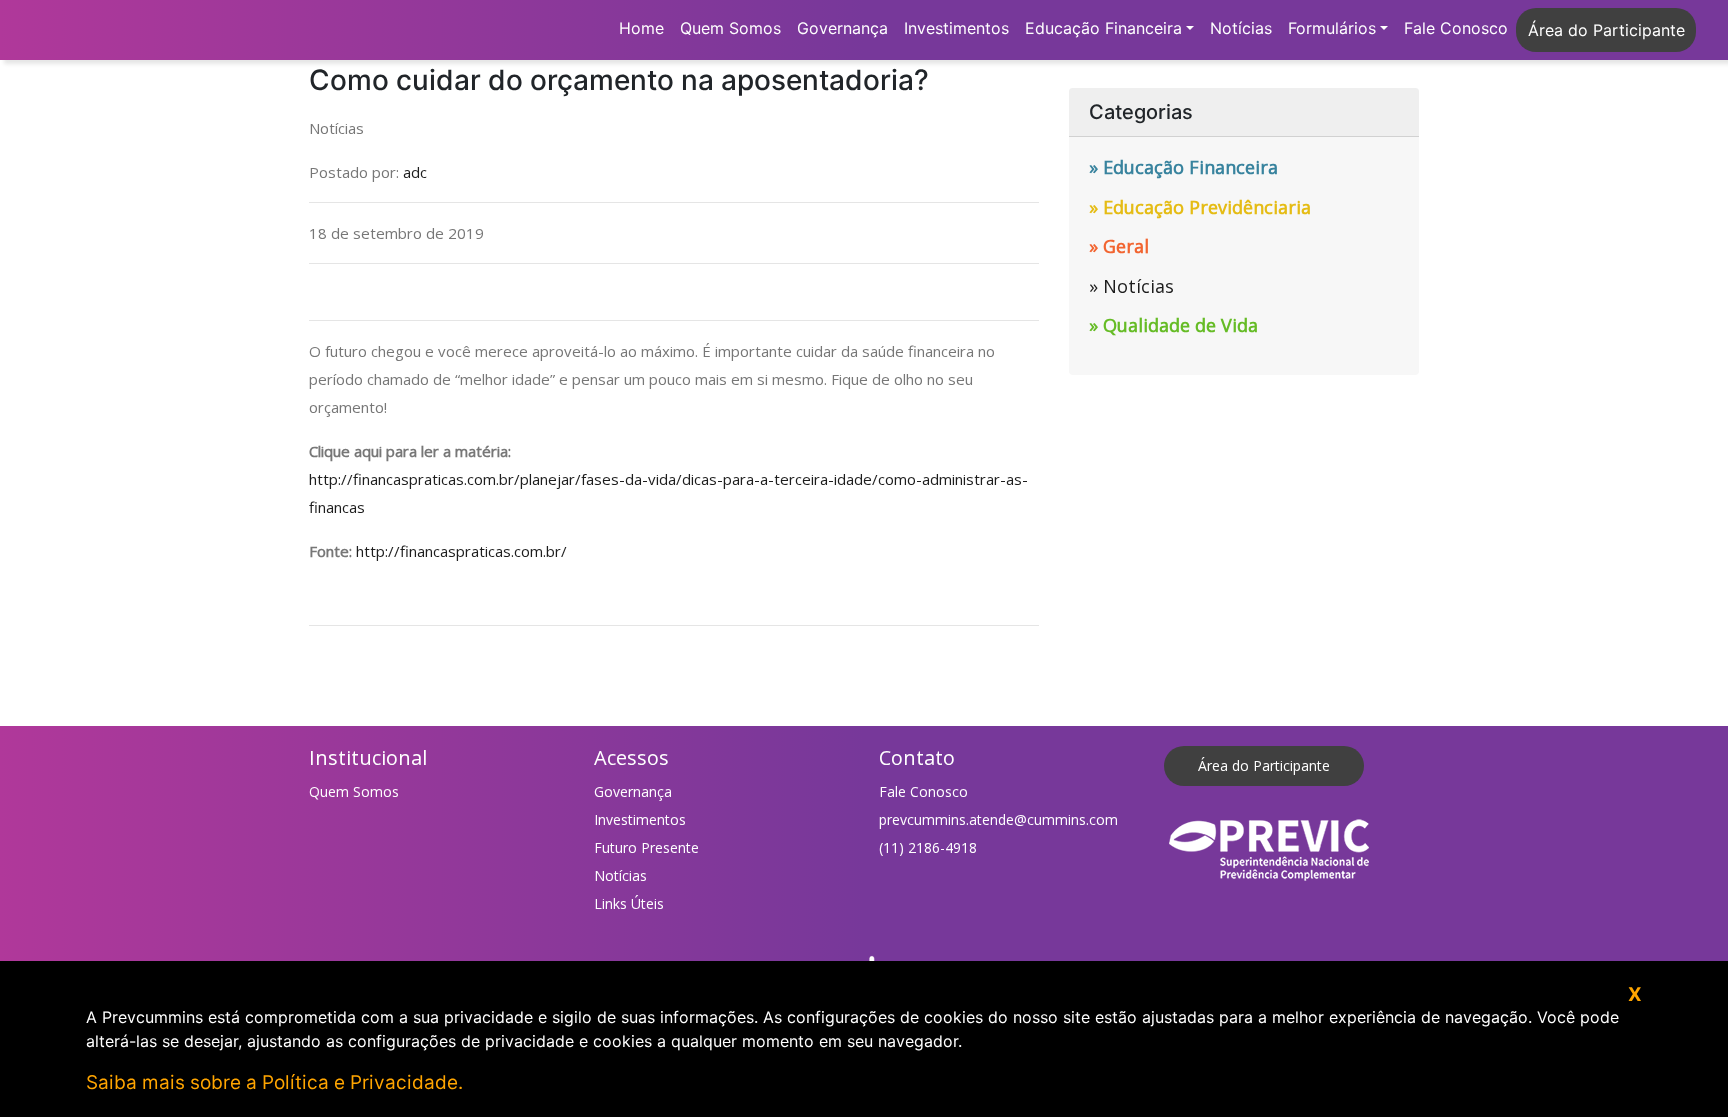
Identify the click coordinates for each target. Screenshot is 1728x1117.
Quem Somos (730, 28)
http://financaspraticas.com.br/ (461, 551)
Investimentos (956, 28)
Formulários (1332, 28)
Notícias (1241, 28)
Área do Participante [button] (1606, 30)
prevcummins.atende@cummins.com (998, 819)
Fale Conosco (1456, 28)
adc (415, 172)
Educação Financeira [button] (1103, 28)
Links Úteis (629, 903)
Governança (842, 28)
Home (641, 28)
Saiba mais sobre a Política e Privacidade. (274, 1082)
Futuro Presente (646, 847)
